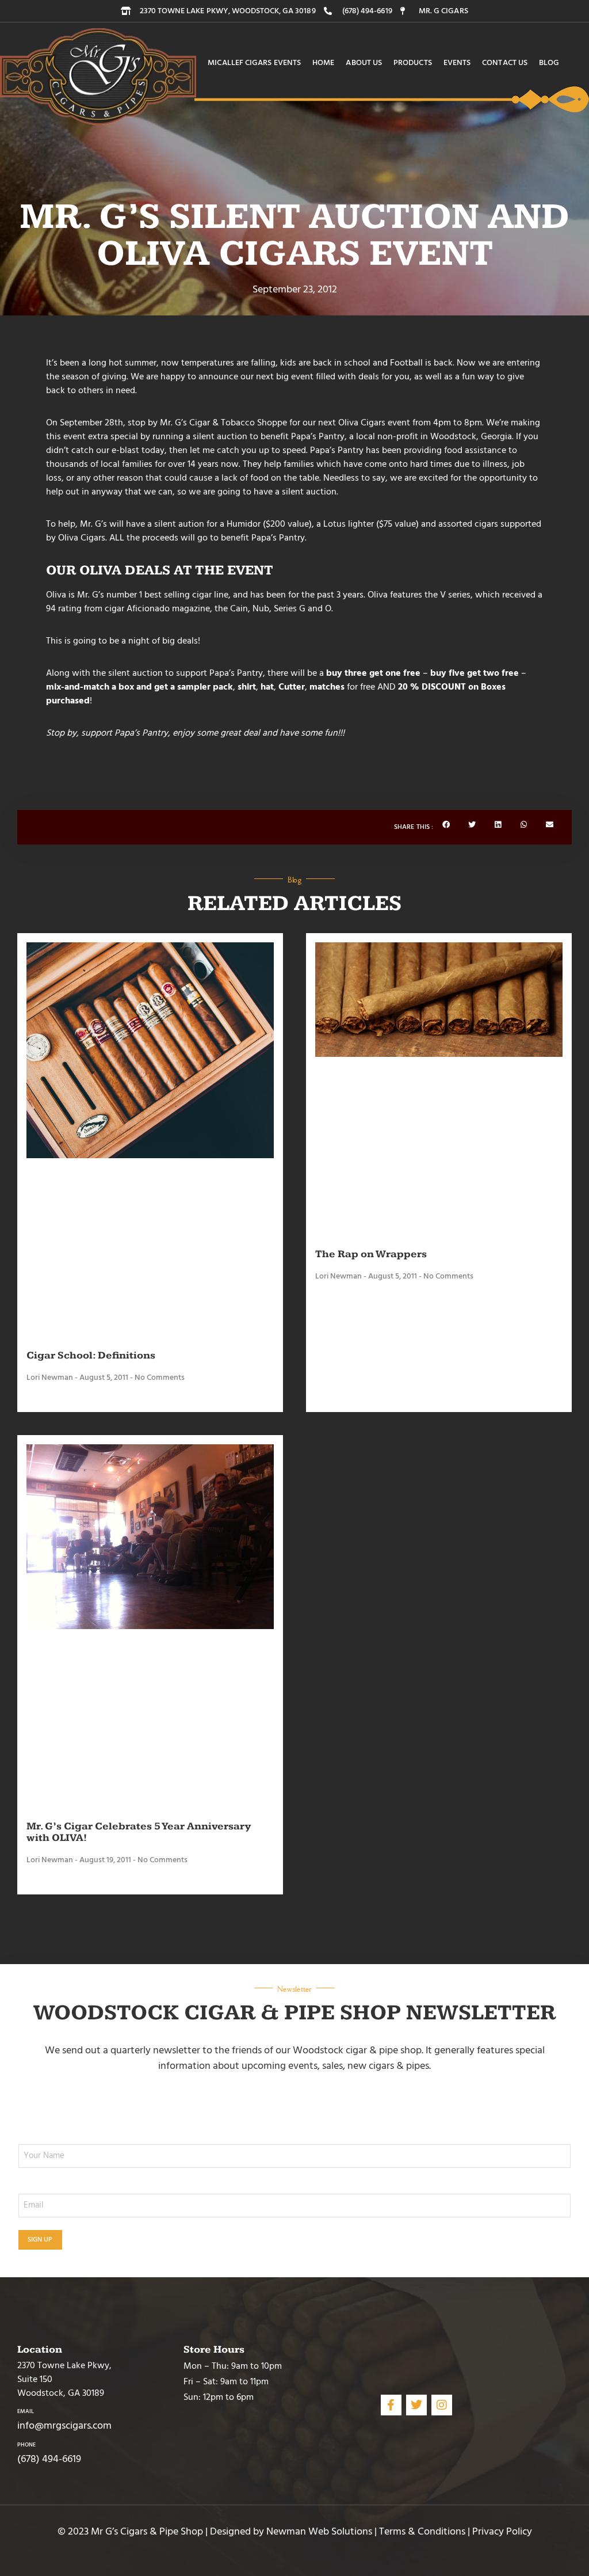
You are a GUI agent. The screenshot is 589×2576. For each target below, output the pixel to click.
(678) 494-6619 (49, 2459)
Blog (549, 63)
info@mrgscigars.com (64, 2425)
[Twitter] (416, 2405)
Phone (26, 2445)
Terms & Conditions (422, 2531)
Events (457, 63)
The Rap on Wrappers (371, 1254)
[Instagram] (442, 2405)
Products (413, 63)
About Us (364, 63)
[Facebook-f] (391, 2405)
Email (26, 2411)
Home (323, 63)
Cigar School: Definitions (91, 1355)
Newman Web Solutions (319, 2531)
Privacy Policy (502, 2531)
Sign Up (40, 2240)
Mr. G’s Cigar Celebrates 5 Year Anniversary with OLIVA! (139, 1832)
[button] (446, 825)
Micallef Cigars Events (254, 63)
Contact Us (505, 63)
